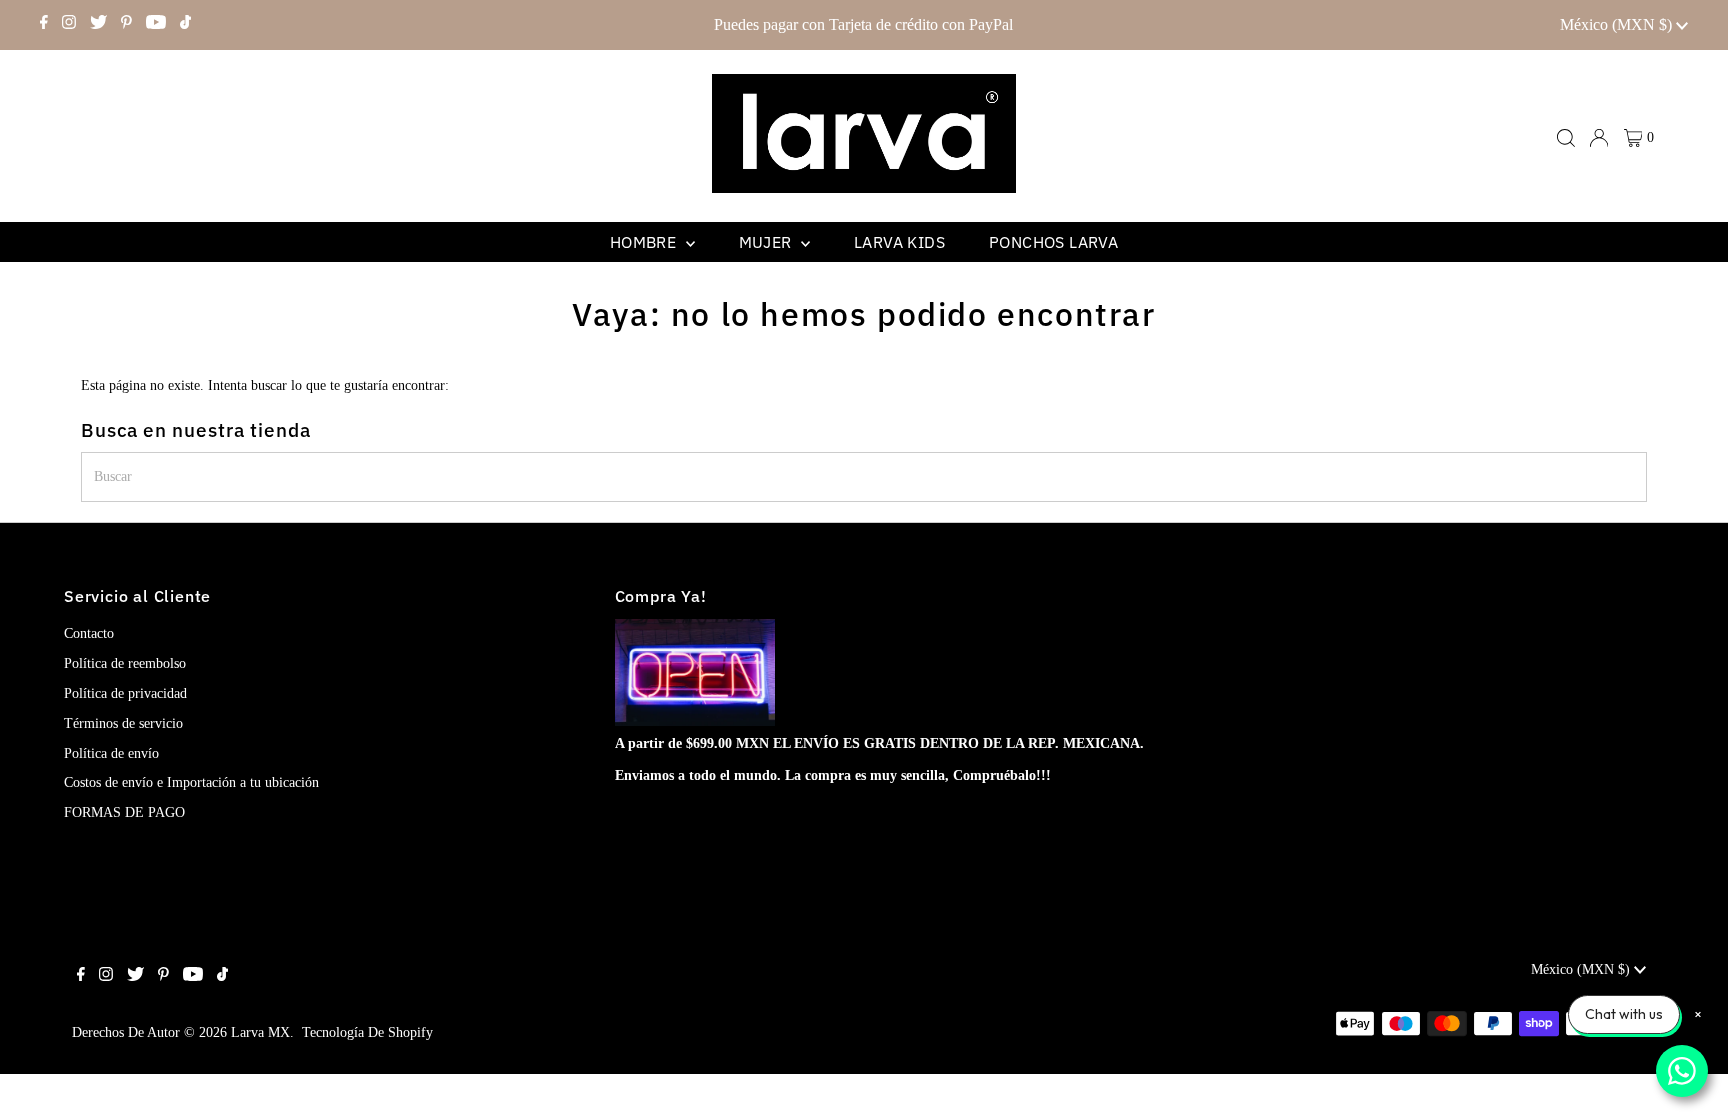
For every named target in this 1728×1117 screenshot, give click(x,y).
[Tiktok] (185, 25)
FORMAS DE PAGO (124, 812)
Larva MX (260, 1032)
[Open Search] (1566, 138)
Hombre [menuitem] (645, 242)
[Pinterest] (126, 25)
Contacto (89, 633)
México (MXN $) (1618, 24)
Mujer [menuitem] (767, 242)
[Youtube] (156, 25)
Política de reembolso (125, 663)
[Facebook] (44, 25)
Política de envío (111, 753)
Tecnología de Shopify (367, 1032)
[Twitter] (98, 25)
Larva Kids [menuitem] (899, 242)
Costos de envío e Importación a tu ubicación (191, 782)
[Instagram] (69, 25)
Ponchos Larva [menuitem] (1053, 242)
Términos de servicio (123, 723)
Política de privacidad (125, 693)
